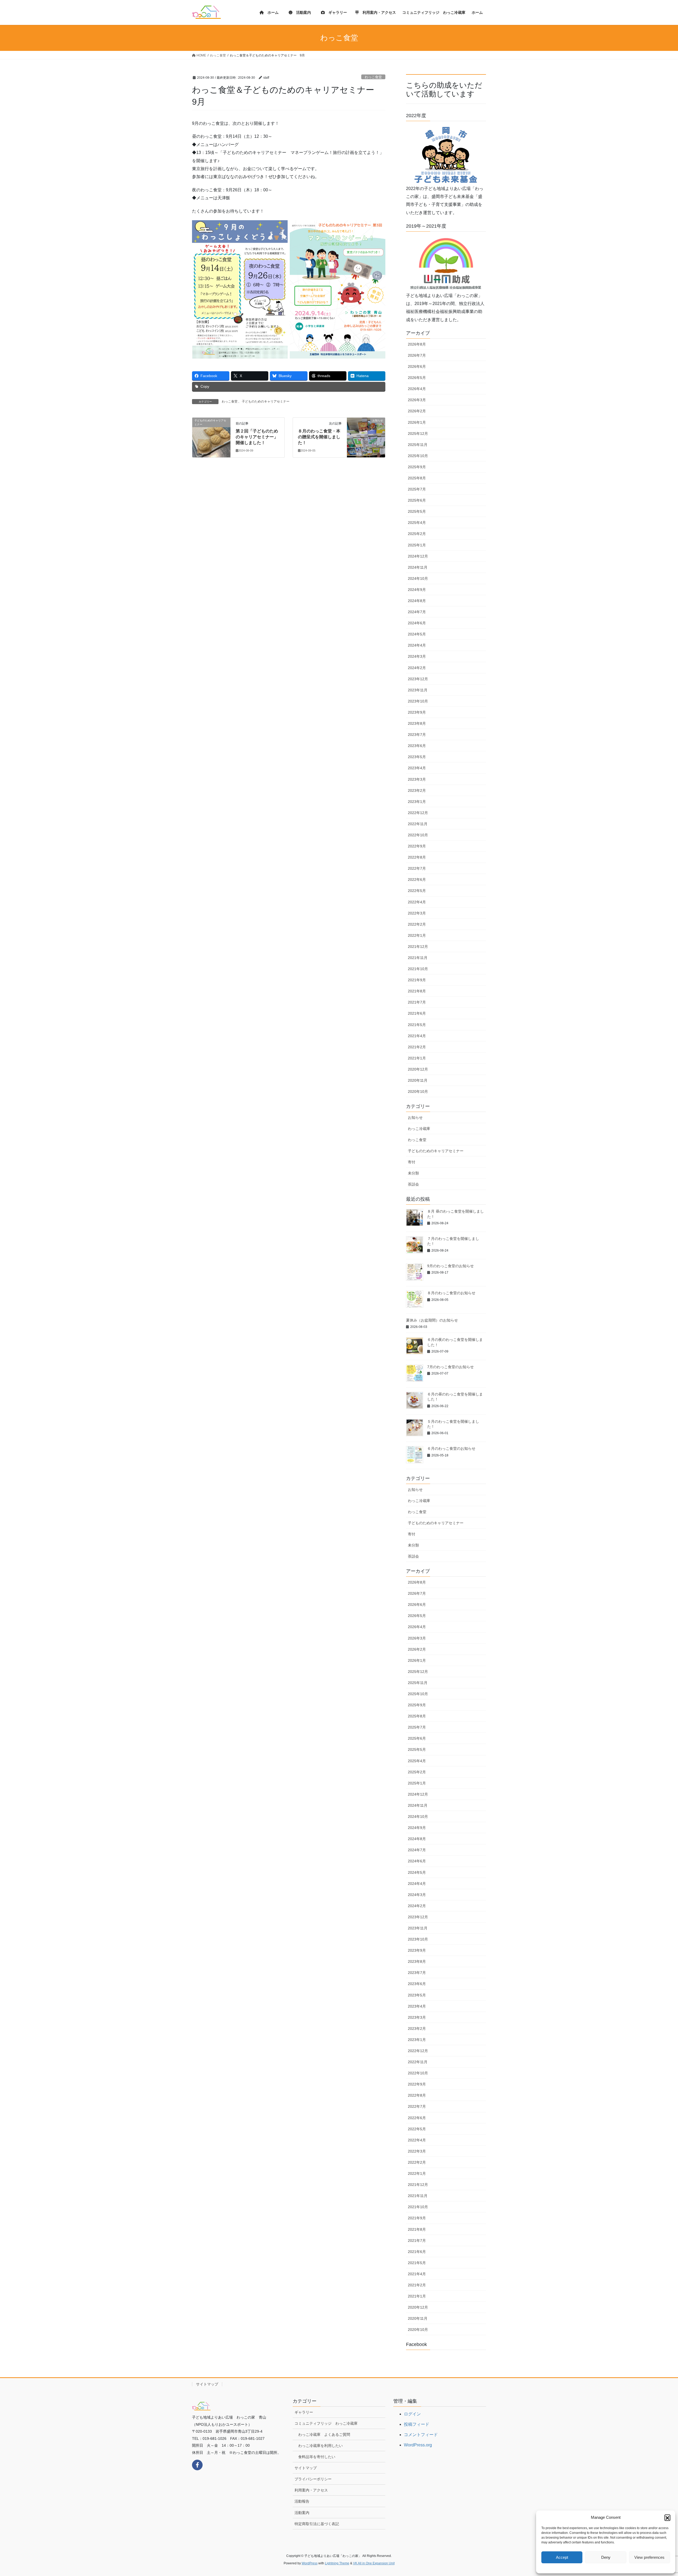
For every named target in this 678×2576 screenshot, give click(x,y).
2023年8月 (417, 723)
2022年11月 (418, 824)
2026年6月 (417, 366)
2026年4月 (417, 389)
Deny (606, 2557)
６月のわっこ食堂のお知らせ (451, 1448)
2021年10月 (418, 969)
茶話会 (413, 1184)
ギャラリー (304, 2412)
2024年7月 (417, 612)
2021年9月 (417, 980)
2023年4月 (417, 768)
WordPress (310, 2563)
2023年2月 (417, 790)
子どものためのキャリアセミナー (266, 401)
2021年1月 (417, 1058)
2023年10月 (418, 701)
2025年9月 (417, 467)
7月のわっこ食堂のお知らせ (450, 1367)
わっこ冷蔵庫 (419, 1129)
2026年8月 (417, 344)
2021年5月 (417, 1025)
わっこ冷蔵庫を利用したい (320, 2446)
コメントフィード (421, 2435)
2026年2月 (417, 411)
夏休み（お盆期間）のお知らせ (432, 1320)
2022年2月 (417, 924)
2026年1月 (417, 422)
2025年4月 (417, 523)
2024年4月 (417, 645)
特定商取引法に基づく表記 (317, 2524)
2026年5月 (417, 378)
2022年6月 (417, 880)
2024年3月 (417, 656)
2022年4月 (417, 902)
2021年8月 (417, 991)
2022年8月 (417, 857)
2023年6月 (417, 746)
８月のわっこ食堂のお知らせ (451, 1293)
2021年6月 (417, 1013)
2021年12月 (418, 947)
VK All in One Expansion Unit (374, 2563)
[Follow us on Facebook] (197, 2465)
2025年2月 (417, 534)
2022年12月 (418, 813)
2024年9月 (417, 590)
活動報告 (302, 2501)
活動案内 (302, 2513)
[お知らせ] (366, 437)
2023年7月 (417, 735)
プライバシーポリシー (313, 2479)
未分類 (413, 1173)
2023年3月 (417, 779)
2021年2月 (417, 1047)
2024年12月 (418, 556)
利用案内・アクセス (311, 2490)
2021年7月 (417, 1002)
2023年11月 (418, 690)
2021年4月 (417, 1036)
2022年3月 (417, 913)
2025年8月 (417, 478)
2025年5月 (417, 511)
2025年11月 (418, 445)
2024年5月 (417, 634)
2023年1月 (417, 802)
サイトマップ (207, 2384)
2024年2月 (417, 668)
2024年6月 (417, 623)
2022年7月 (417, 868)
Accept (562, 2557)
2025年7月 (417, 489)
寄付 (412, 1162)
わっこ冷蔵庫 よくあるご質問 (324, 2434)
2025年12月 (418, 434)
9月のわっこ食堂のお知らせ (450, 1266)
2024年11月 (418, 567)
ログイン (412, 2414)
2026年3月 (417, 400)
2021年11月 (418, 958)
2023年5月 (417, 757)
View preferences (649, 2557)
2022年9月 (417, 846)
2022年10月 (418, 835)
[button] (667, 2517)
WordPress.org (418, 2445)
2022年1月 (417, 935)
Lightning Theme (337, 2563)
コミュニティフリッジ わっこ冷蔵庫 (326, 2423)
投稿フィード (417, 2424)
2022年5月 (417, 891)
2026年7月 (417, 355)
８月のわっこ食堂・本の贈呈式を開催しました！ (319, 437)
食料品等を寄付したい (317, 2457)
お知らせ (415, 1117)
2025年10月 (418, 456)
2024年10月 (418, 578)
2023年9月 (417, 712)
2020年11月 (418, 1080)
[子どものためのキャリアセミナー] (211, 437)
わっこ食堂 (373, 77)
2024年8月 (417, 601)
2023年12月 (418, 679)
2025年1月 (417, 545)
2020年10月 (418, 1092)
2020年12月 (418, 1069)
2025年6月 (417, 500)
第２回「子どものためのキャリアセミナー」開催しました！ (257, 437)
